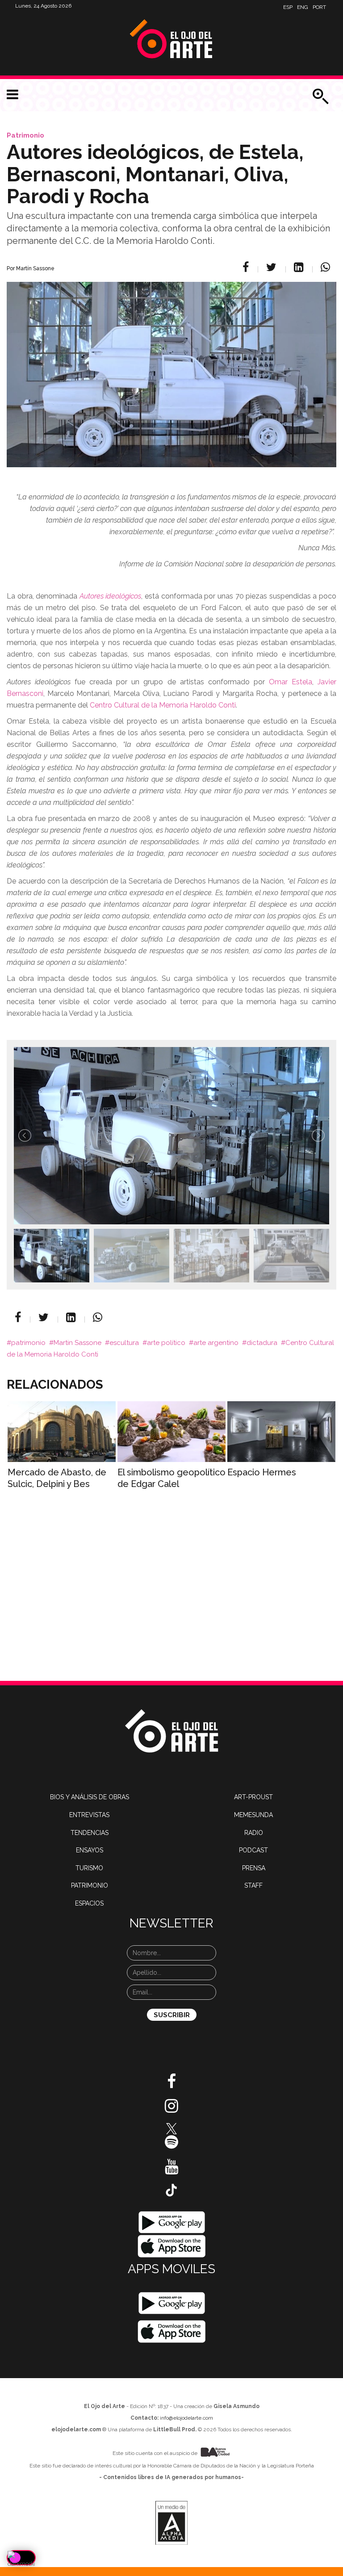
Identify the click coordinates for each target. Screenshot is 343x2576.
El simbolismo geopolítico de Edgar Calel (171, 1478)
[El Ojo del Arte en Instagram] (171, 2109)
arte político (166, 1343)
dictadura (262, 1343)
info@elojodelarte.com (186, 2418)
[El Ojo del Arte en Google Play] (171, 2303)
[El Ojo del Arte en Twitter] (171, 2128)
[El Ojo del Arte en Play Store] (172, 2222)
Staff (253, 1885)
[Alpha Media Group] (171, 2523)
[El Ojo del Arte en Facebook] (171, 2085)
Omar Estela (291, 682)
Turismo (89, 1868)
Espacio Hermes (262, 1472)
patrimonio (28, 1343)
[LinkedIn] (300, 267)
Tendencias (90, 1833)
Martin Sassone (77, 1343)
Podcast (253, 1850)
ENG (303, 7)
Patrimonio (25, 135)
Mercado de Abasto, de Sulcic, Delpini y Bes (57, 1478)
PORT (319, 7)
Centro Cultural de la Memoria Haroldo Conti (163, 705)
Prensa (254, 1868)
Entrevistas (89, 1815)
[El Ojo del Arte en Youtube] (171, 2170)
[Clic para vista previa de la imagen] (171, 363)
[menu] (13, 95)
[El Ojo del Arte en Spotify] (171, 2145)
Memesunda (253, 1815)
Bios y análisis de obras (90, 1797)
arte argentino (216, 1343)
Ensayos (90, 1850)
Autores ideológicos (111, 596)
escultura (124, 1343)
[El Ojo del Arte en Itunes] (172, 2246)
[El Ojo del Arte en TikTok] (171, 2190)
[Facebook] (247, 267)
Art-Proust (253, 1797)
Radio (254, 1833)
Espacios (89, 1903)
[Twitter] (273, 267)
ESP (288, 7)
